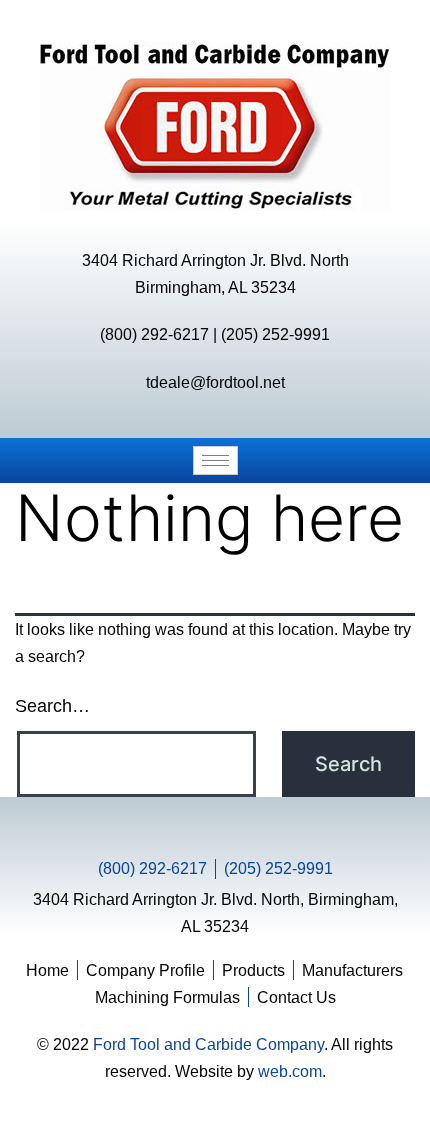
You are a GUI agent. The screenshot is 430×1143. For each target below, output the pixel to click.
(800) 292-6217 (154, 334)
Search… (52, 706)
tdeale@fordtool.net (215, 382)
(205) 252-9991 (275, 334)
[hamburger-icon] (215, 460)
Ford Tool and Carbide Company (208, 1044)
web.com (290, 1071)
